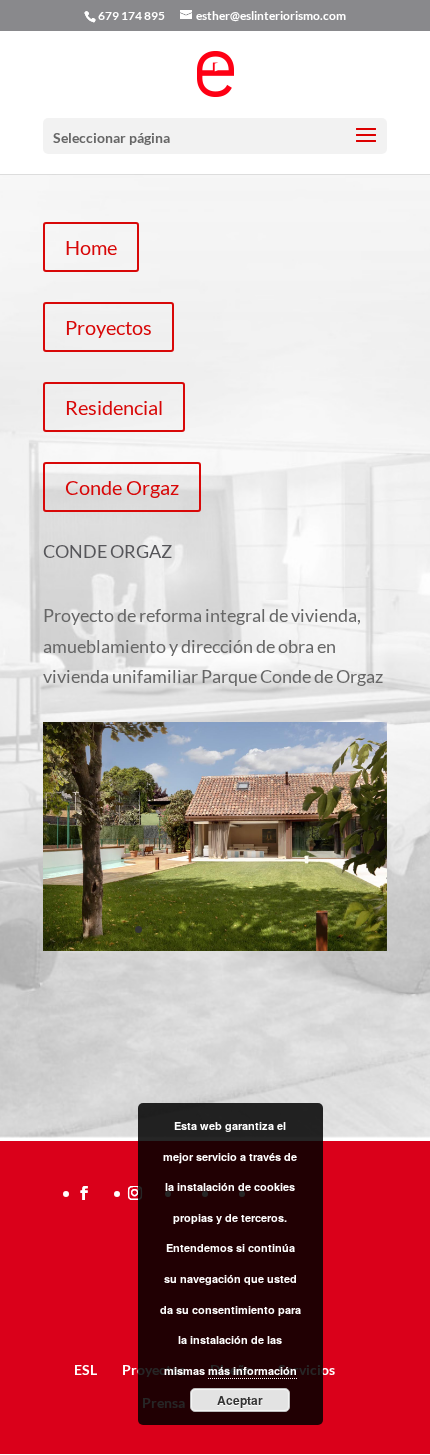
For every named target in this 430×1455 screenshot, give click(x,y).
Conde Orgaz (122, 487)
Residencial (114, 407)
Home (91, 247)
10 (291, 929)
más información (252, 1370)
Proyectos (108, 327)
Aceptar (240, 1400)
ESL (85, 1369)
